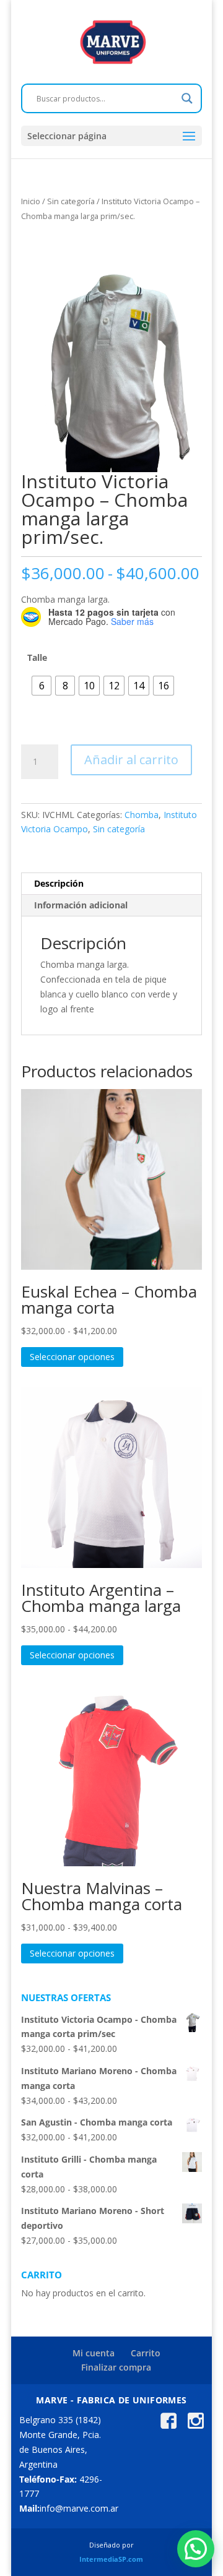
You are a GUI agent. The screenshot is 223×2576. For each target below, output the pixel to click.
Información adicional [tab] (81, 905)
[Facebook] (168, 2425)
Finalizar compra (116, 2367)
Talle (37, 657)
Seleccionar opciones (72, 1357)
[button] (196, 2549)
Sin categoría (71, 201)
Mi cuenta (94, 2353)
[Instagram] (196, 2425)
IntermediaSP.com (111, 2559)
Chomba (142, 815)
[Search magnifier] (187, 98)
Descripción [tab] (59, 883)
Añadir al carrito (131, 760)
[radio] (42, 686)
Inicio (31, 201)
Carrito (146, 2353)
